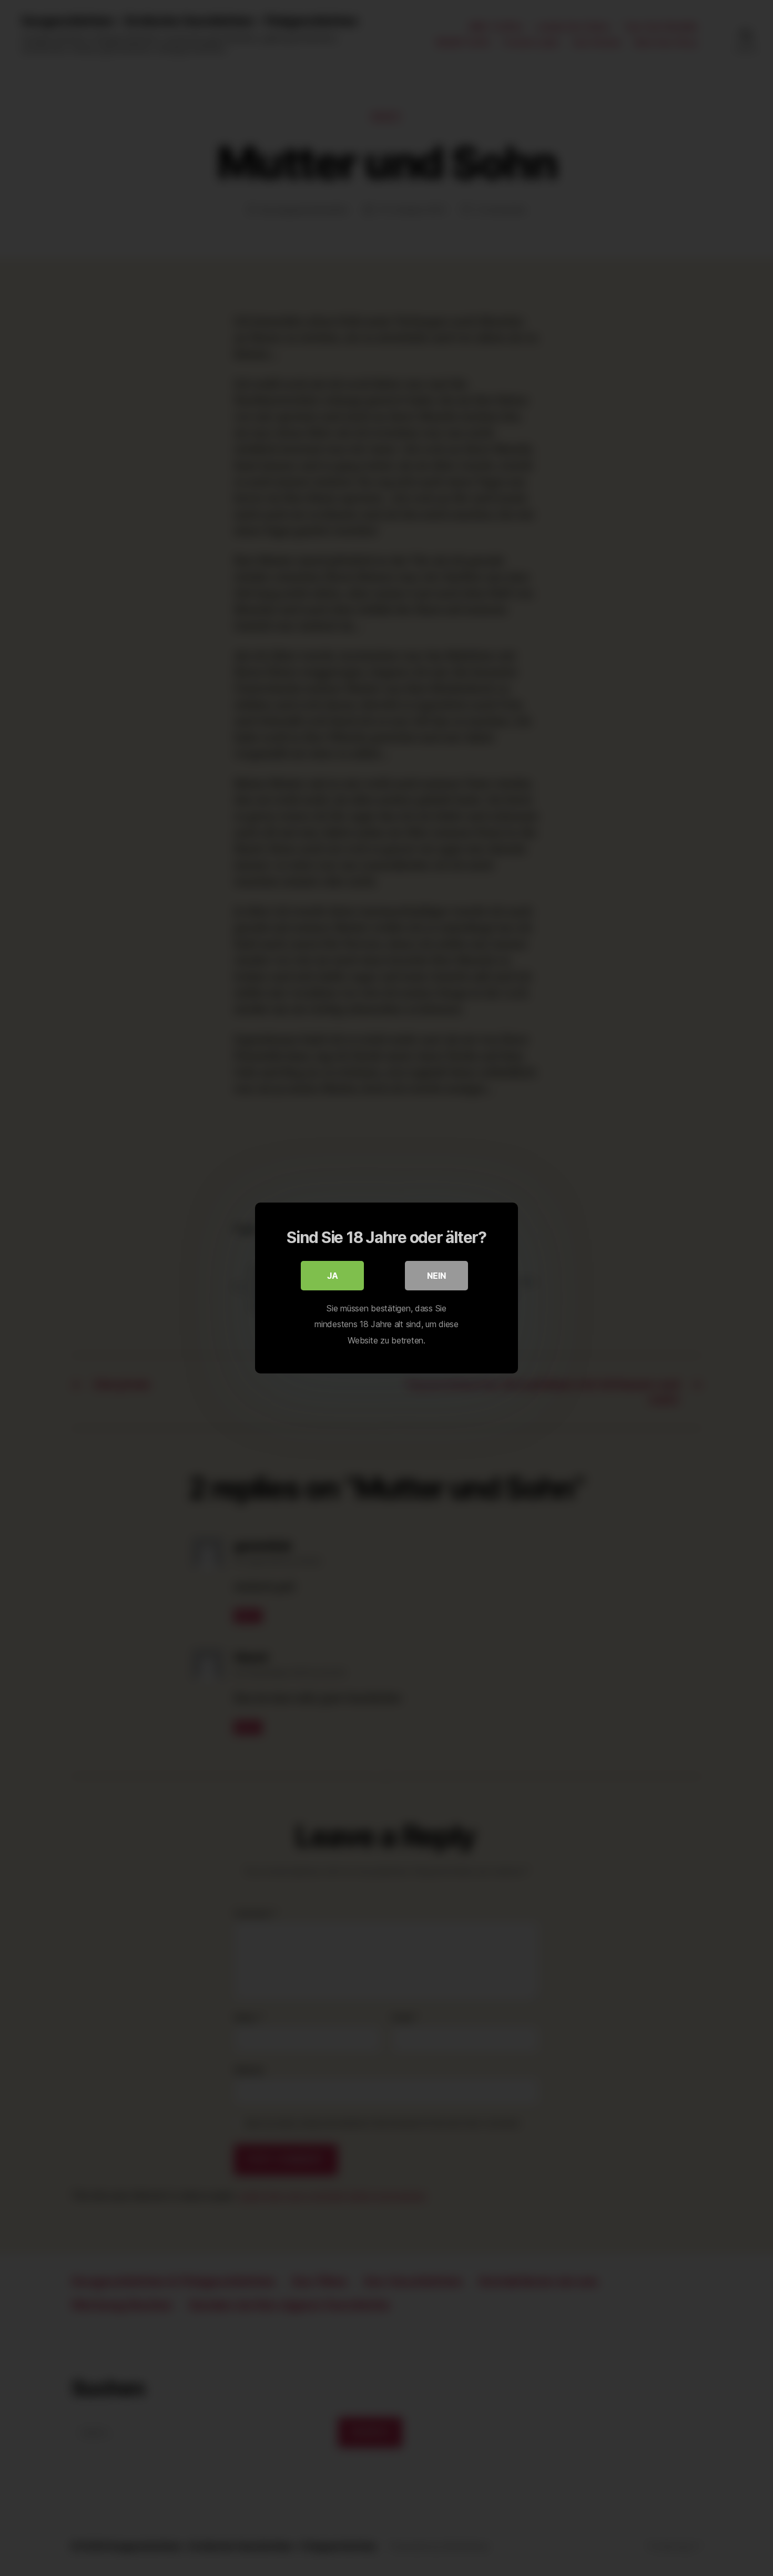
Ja (333, 1276)
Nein (436, 1276)
